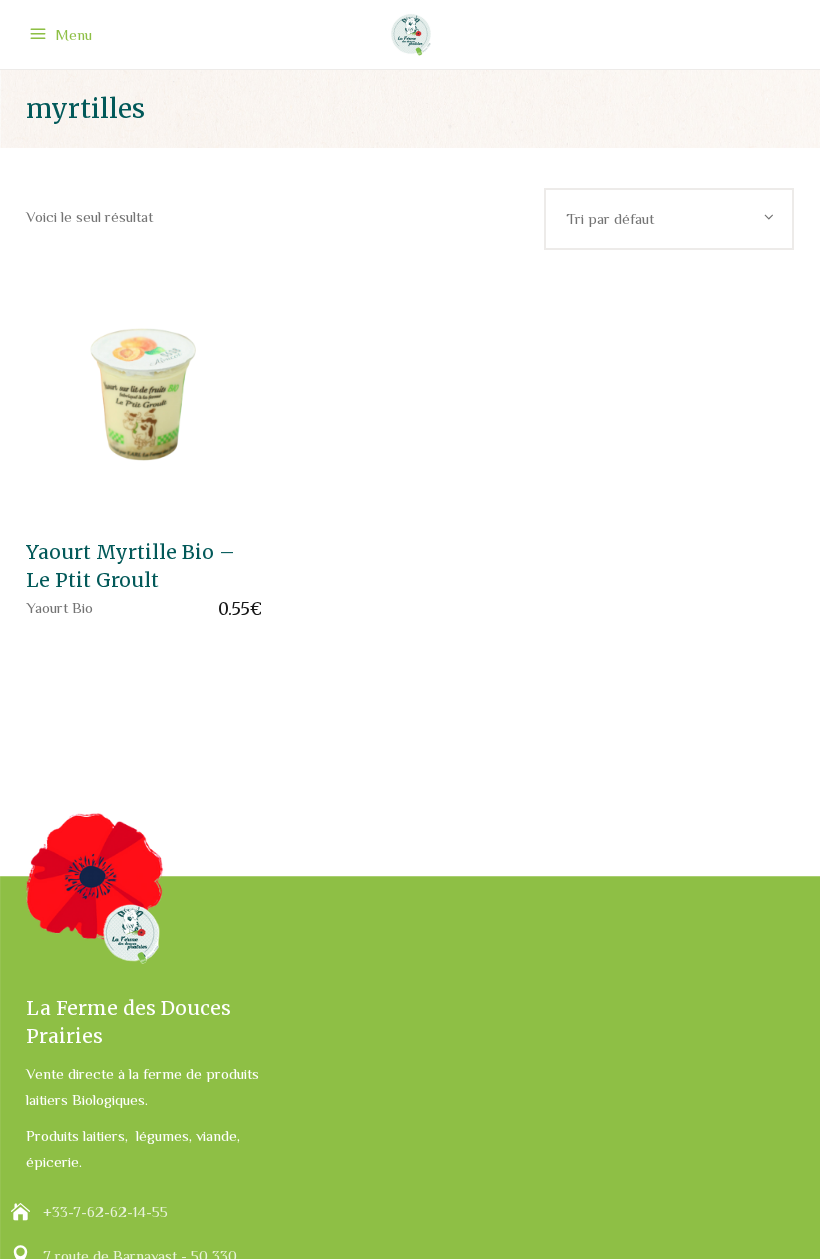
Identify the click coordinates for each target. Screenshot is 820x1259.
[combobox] (669, 219)
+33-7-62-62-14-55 (105, 1211)
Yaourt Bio (59, 607)
